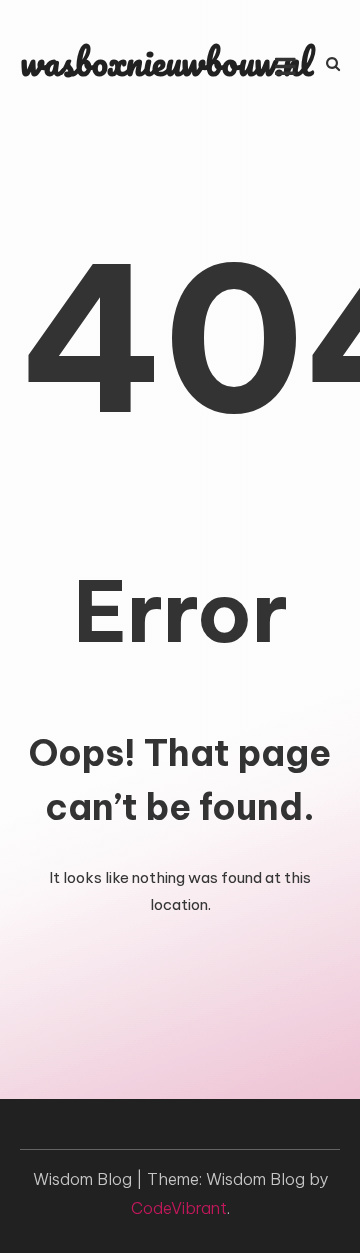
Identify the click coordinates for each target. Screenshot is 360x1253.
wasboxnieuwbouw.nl (166, 61)
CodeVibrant (179, 1208)
